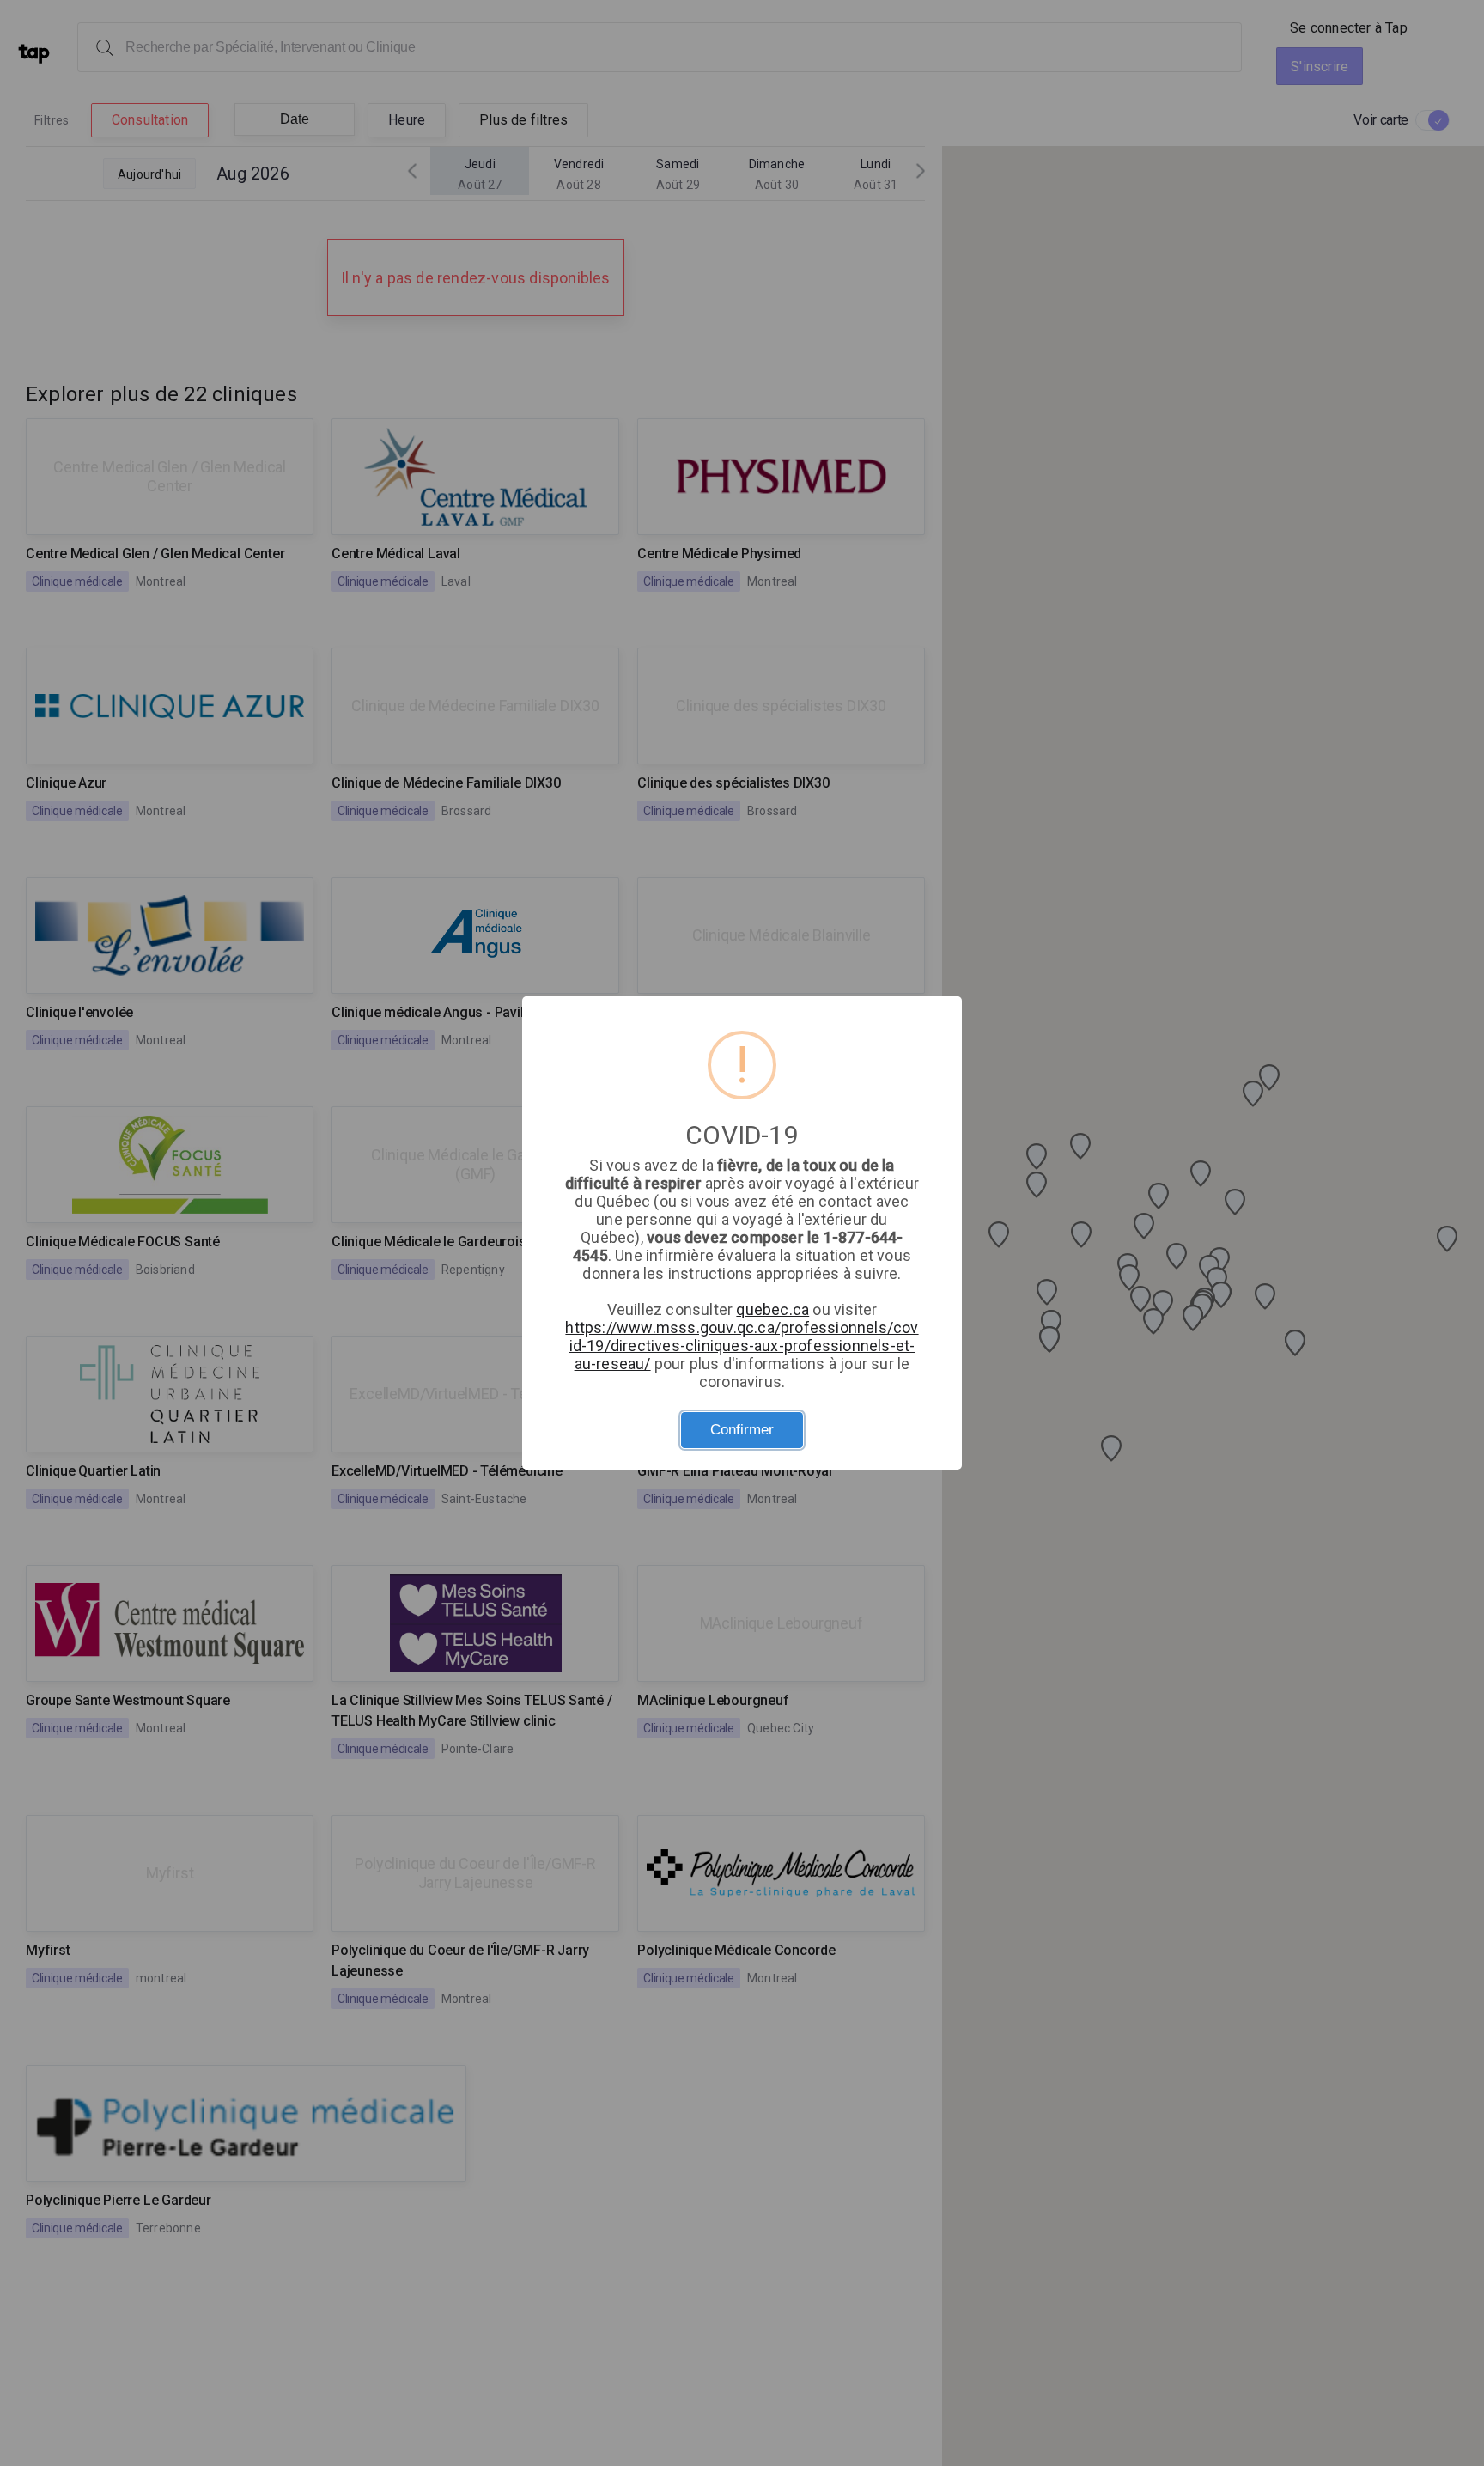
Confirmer (742, 1430)
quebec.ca (772, 1309)
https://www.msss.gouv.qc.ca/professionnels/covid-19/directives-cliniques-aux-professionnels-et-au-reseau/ (742, 1346)
